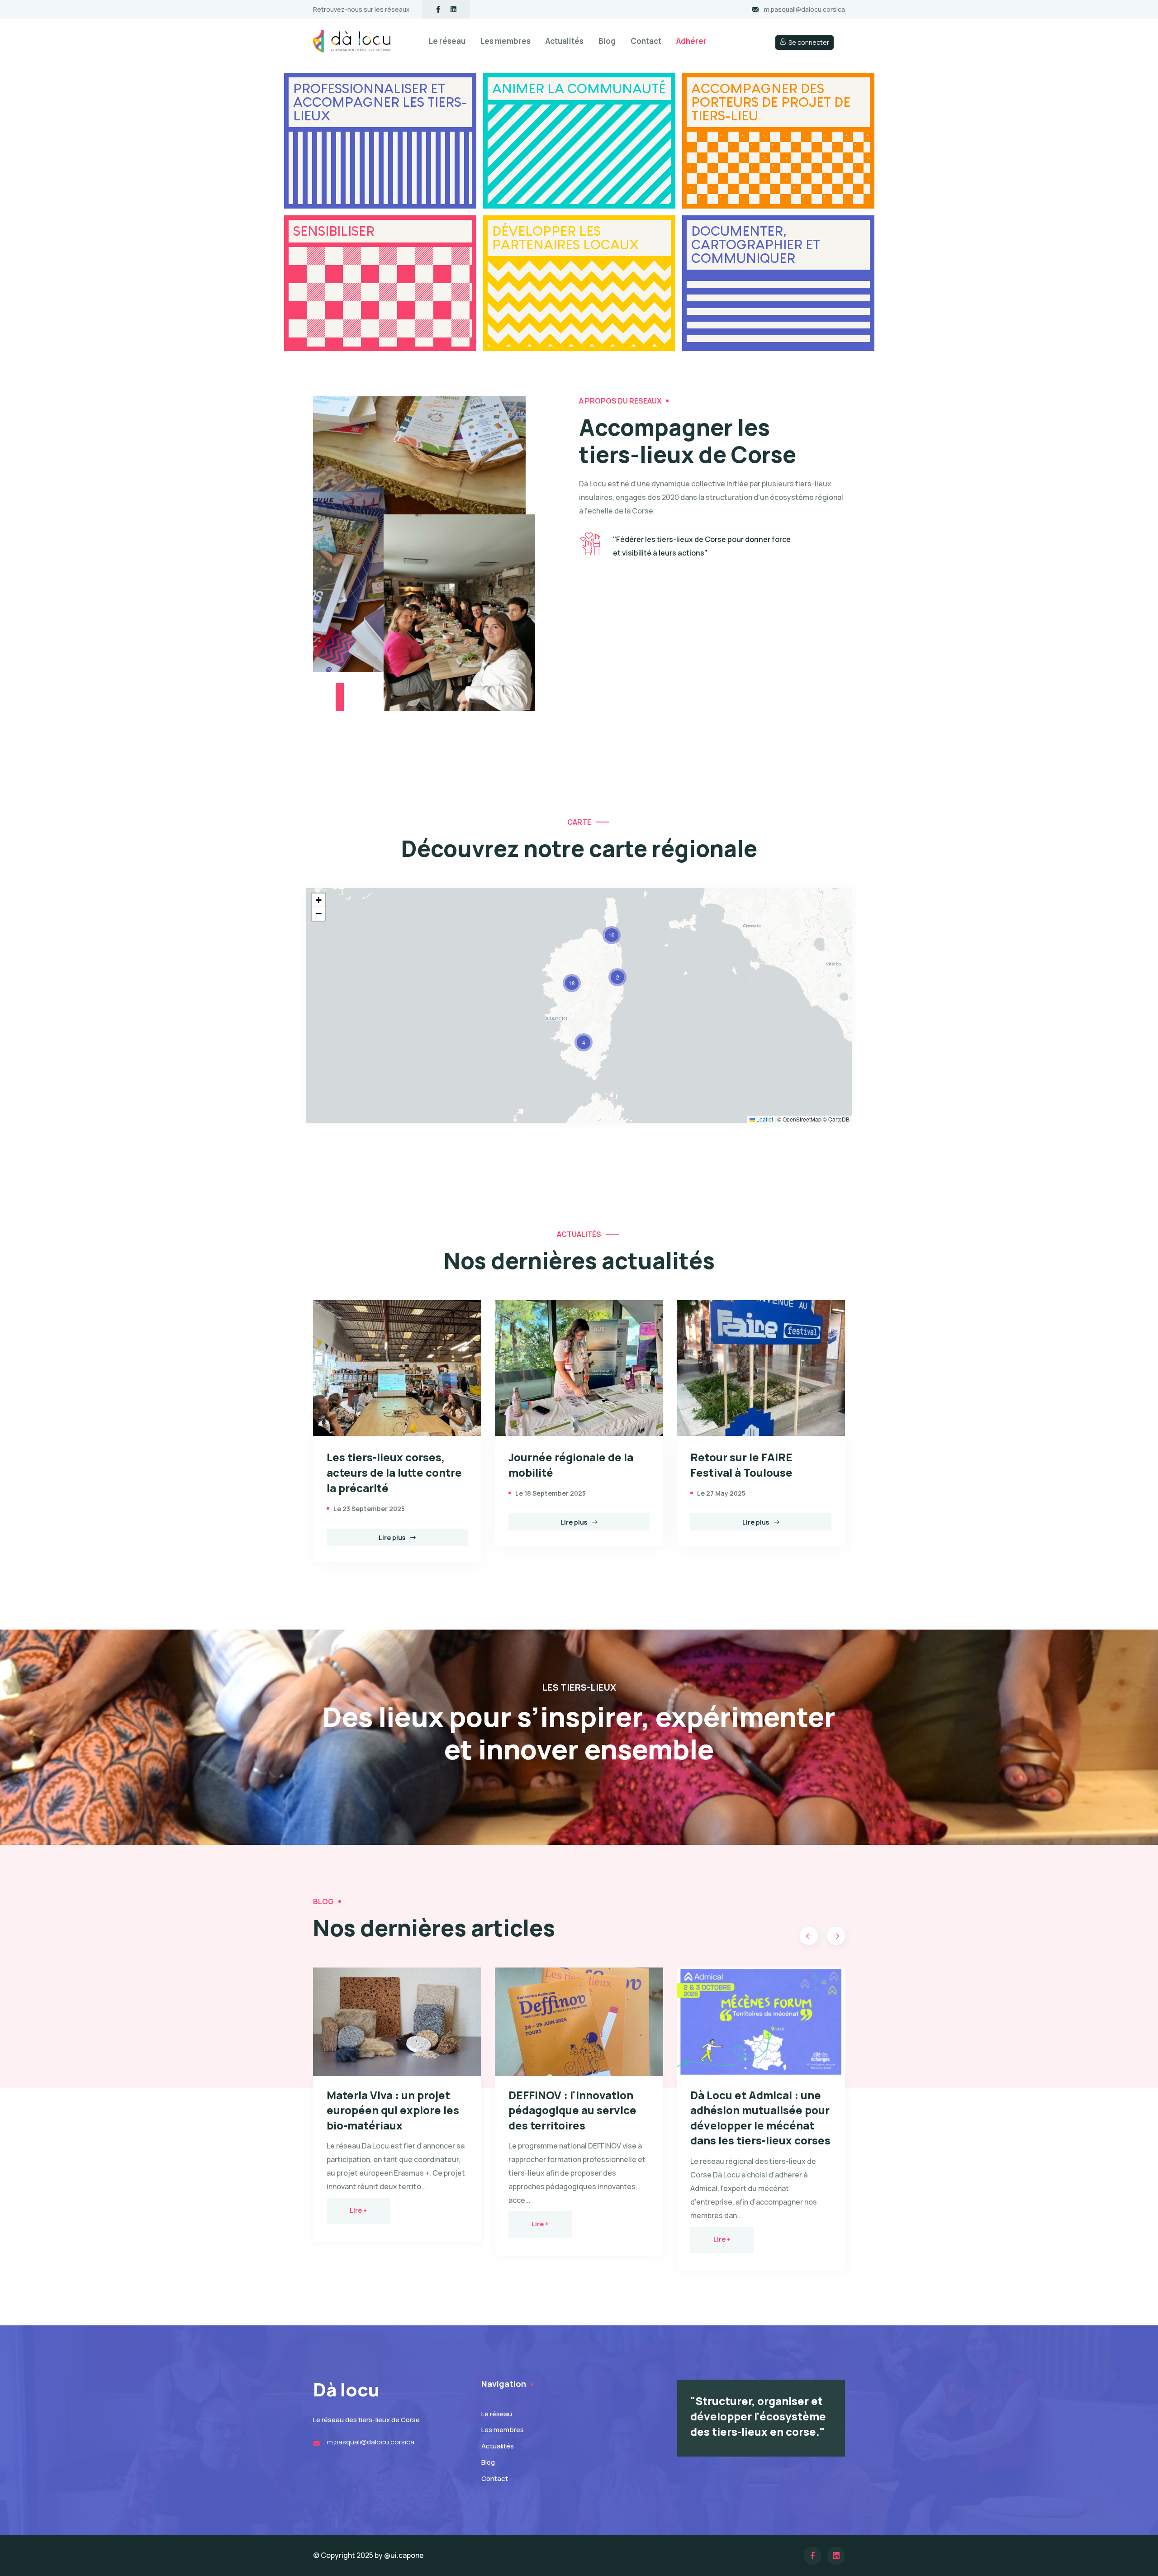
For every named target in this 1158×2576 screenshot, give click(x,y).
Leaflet (764, 1119)
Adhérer (691, 41)
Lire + (358, 2210)
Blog (607, 41)
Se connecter (809, 42)
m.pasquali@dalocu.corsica (804, 9)
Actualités (565, 41)
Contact (646, 41)
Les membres (505, 41)
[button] (584, 1042)
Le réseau (447, 41)
